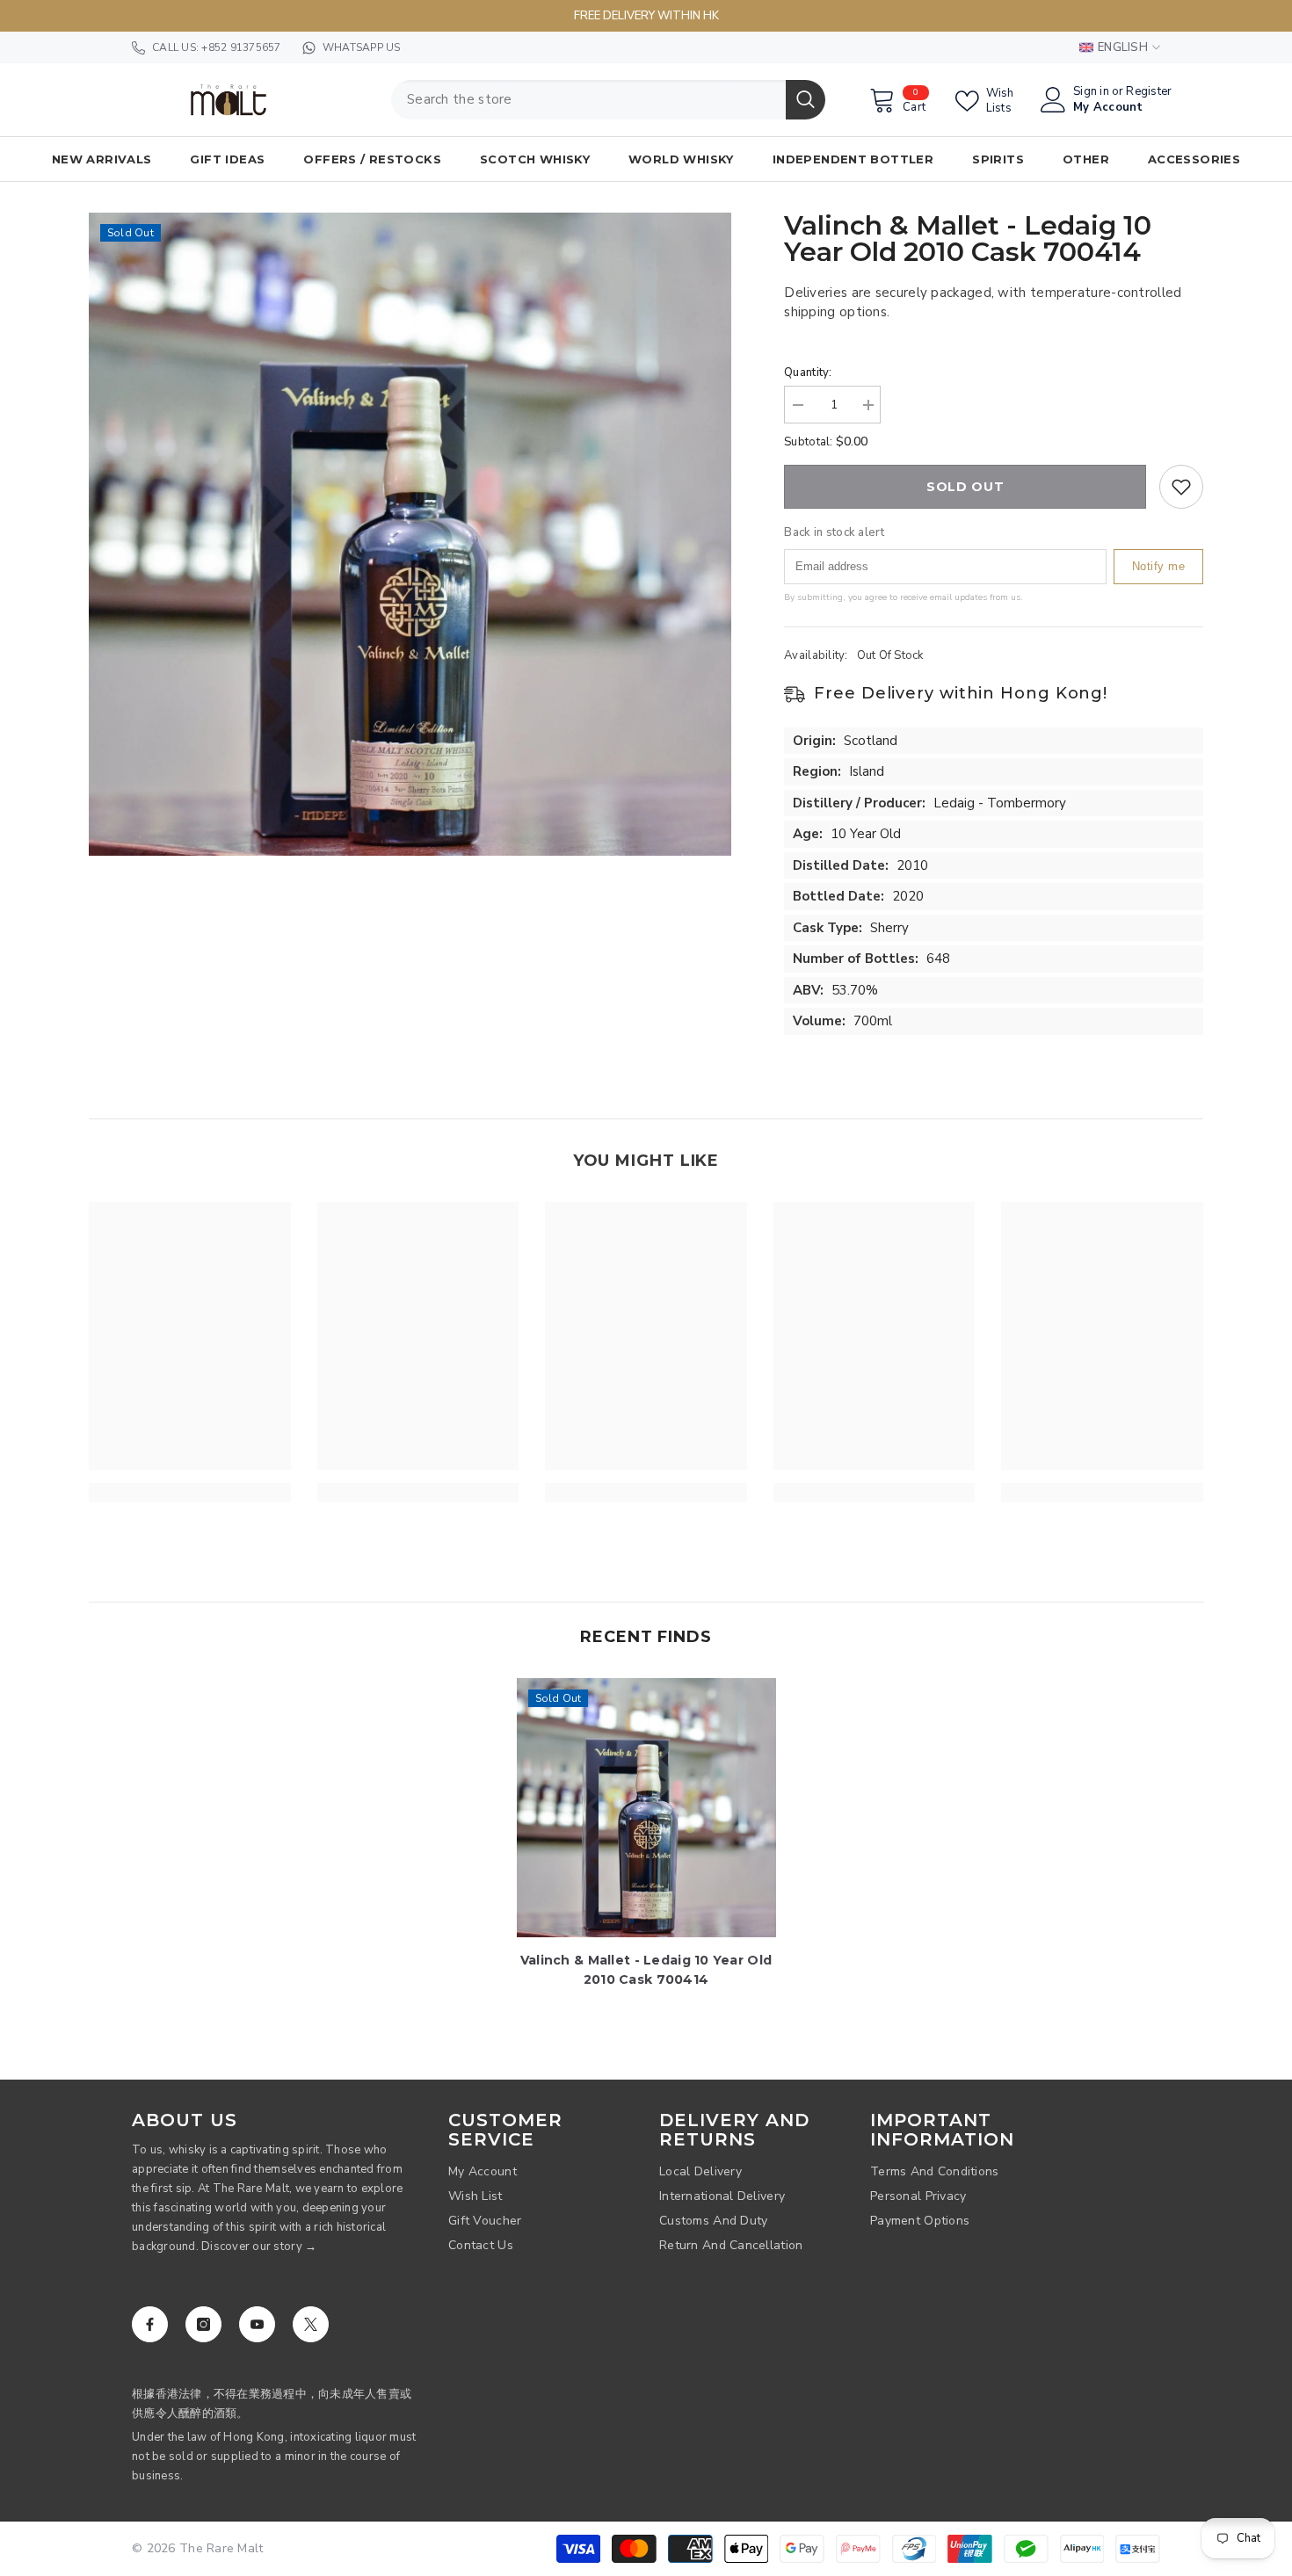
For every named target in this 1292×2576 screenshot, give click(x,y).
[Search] (608, 100)
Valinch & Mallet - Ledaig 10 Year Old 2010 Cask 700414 (646, 1970)
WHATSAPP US (362, 47)
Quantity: (808, 373)
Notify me (1159, 566)
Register (1149, 92)
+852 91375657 (241, 47)
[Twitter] (311, 2324)
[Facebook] (150, 2324)
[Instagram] (203, 2324)
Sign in (1091, 92)
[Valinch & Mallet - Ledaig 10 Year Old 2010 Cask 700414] (646, 1808)
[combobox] (588, 100)
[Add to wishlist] (1181, 487)
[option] (410, 534)
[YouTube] (257, 2324)
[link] (190, 1493)
